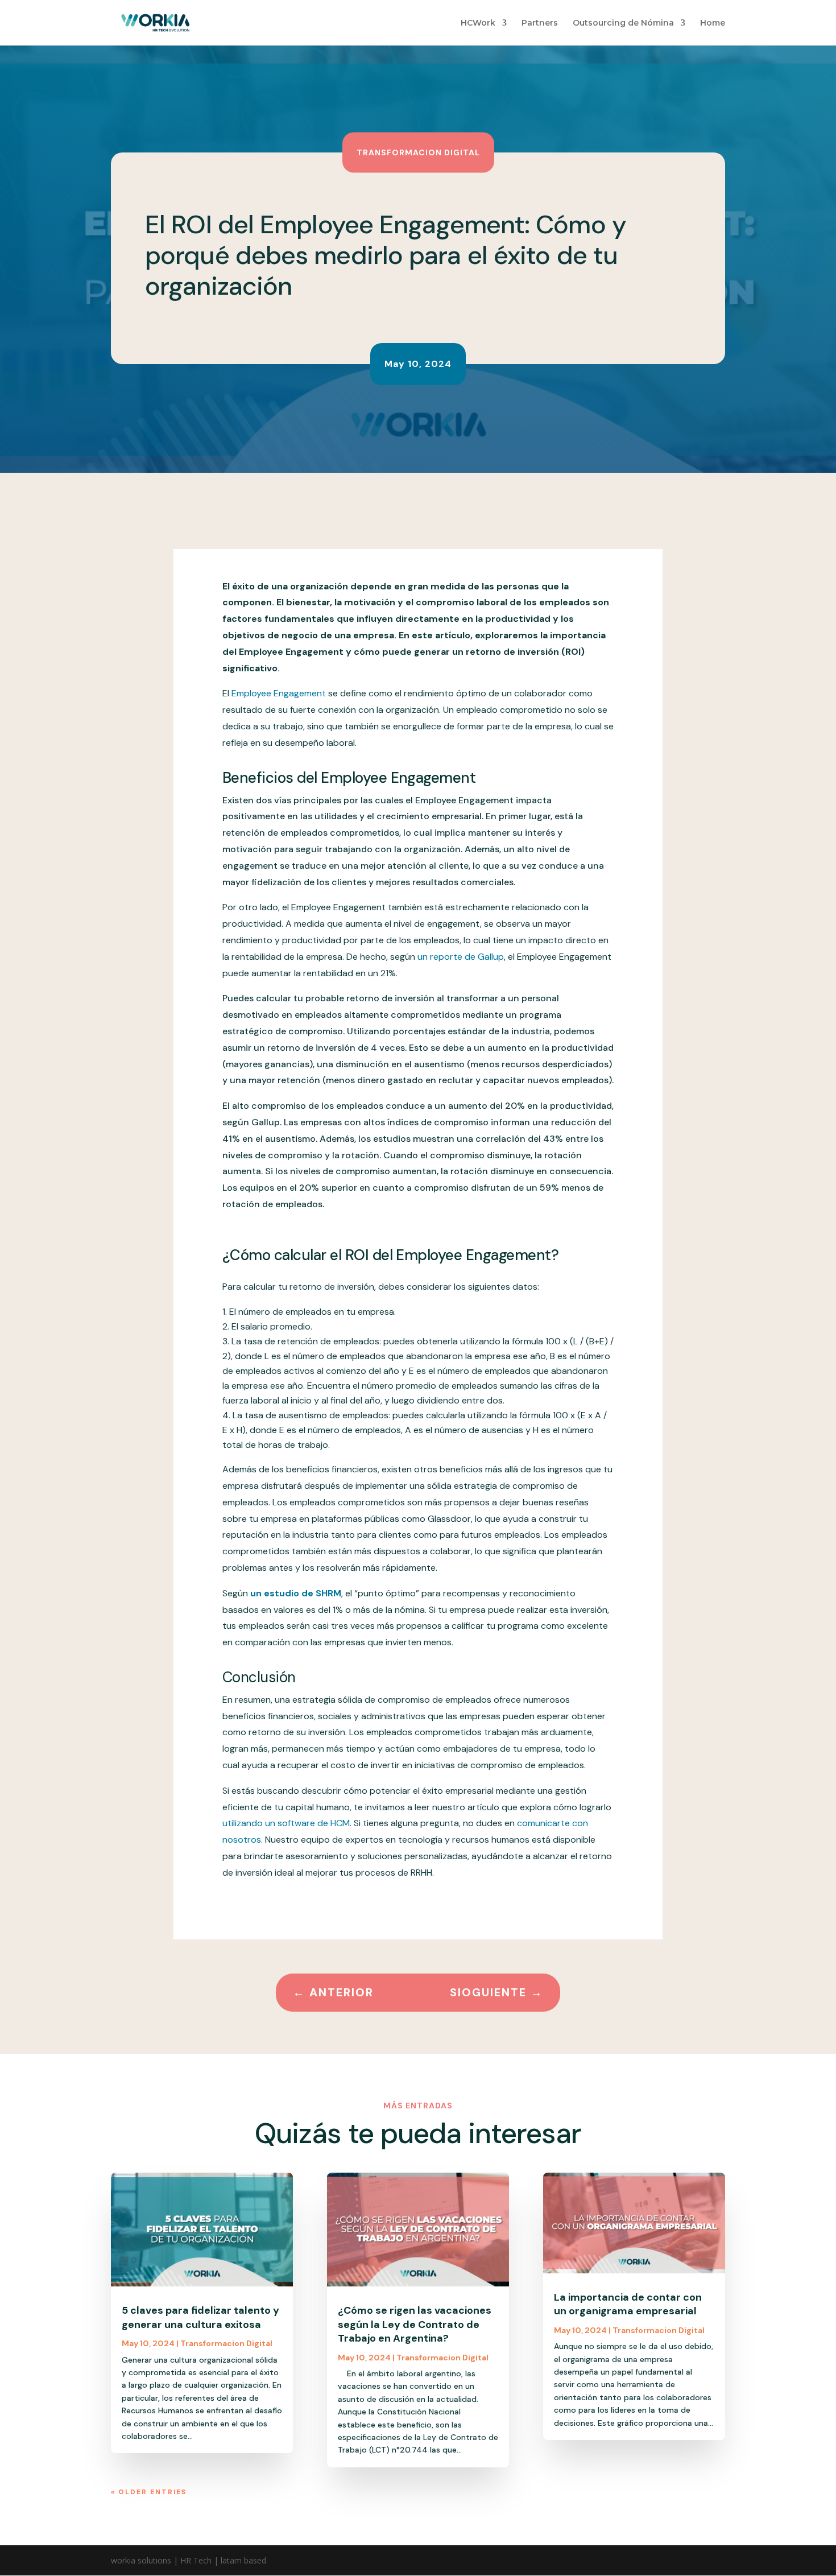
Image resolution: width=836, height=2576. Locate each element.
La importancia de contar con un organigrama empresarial (628, 2304)
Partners (540, 23)
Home (713, 23)
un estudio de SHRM (296, 1593)
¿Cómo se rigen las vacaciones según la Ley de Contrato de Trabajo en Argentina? (415, 2324)
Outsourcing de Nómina (623, 23)
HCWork (478, 23)
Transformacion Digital (418, 152)
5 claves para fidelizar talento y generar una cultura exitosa (200, 2317)
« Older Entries (149, 2492)
